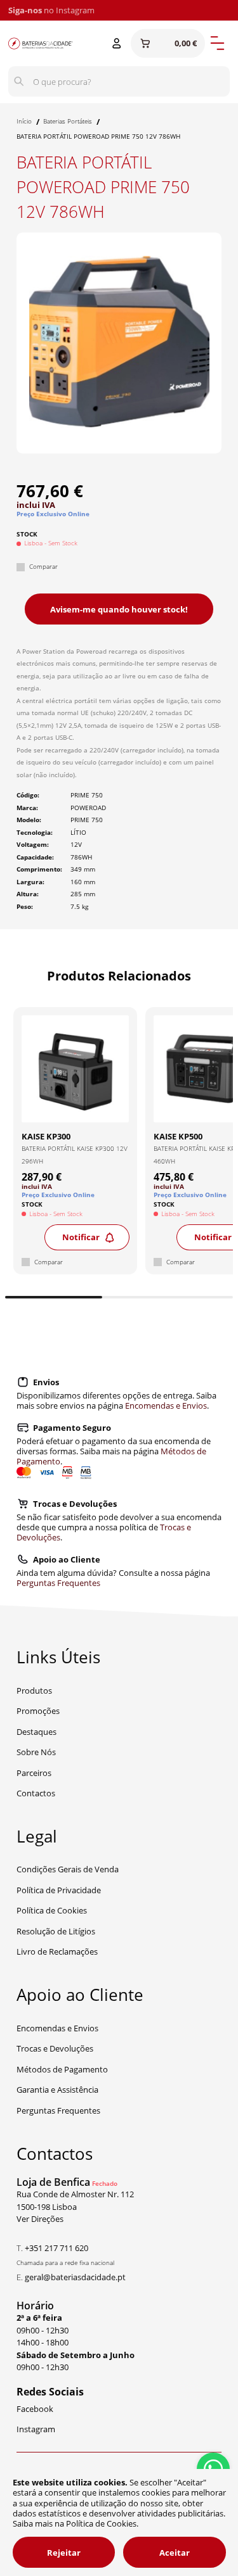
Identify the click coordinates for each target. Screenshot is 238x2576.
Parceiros (34, 1773)
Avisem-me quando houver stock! (119, 609)
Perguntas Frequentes (58, 1583)
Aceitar (175, 2553)
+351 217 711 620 (56, 2248)
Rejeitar (64, 2553)
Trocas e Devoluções (55, 2048)
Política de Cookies (52, 1910)
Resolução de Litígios (56, 1931)
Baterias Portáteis (68, 121)
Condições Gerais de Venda (68, 1869)
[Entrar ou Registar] (117, 44)
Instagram (75, 10)
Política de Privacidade (59, 1890)
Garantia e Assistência (57, 2090)
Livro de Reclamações (57, 1951)
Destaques (36, 1732)
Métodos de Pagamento (62, 2069)
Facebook (35, 2409)
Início (24, 121)
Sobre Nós (36, 1752)
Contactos (36, 1793)
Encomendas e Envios (166, 1405)
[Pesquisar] (19, 82)
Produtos (34, 1691)
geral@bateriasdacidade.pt (75, 2277)
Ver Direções (40, 2219)
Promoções (38, 1711)
